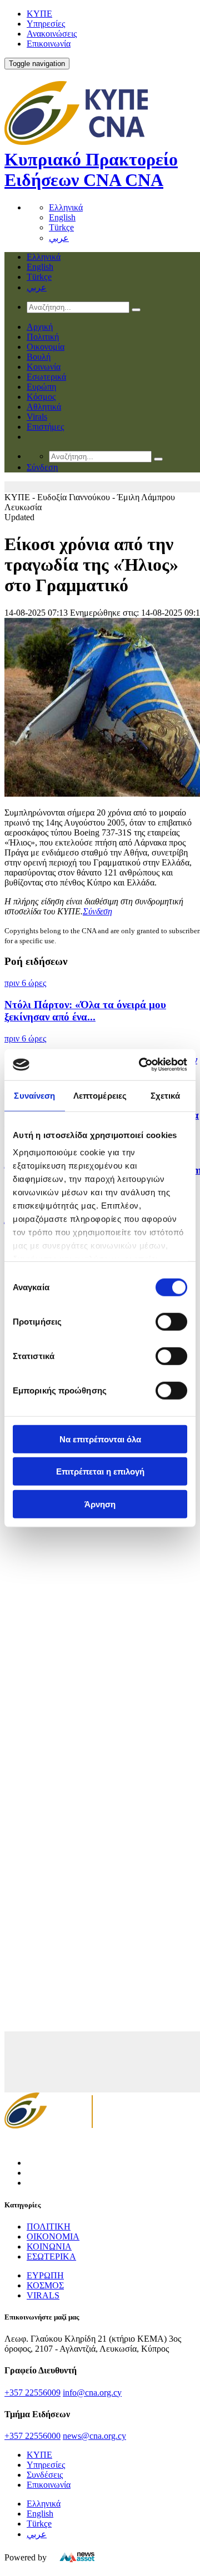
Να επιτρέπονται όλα (100, 1439)
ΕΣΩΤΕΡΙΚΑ (51, 2256)
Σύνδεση (97, 911)
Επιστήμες (45, 427)
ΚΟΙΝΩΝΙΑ (49, 2247)
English (62, 217)
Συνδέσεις (45, 2475)
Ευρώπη (41, 387)
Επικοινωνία (49, 44)
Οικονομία (46, 347)
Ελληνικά (66, 207)
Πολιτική (43, 337)
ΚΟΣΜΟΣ (45, 2285)
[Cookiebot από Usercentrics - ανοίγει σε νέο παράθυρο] (141, 1065)
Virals (37, 417)
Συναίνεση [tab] (34, 1095)
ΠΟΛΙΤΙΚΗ (49, 2227)
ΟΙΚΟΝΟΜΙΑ (53, 2237)
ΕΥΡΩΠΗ (45, 2275)
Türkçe (61, 227)
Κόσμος (41, 397)
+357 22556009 (32, 2393)
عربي (59, 238)
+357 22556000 (32, 2436)
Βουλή (39, 357)
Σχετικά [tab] (166, 1095)
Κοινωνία (44, 367)
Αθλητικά (44, 407)
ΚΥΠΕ (39, 14)
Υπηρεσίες (46, 24)
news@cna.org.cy (94, 2436)
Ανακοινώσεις (52, 34)
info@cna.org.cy (92, 2393)
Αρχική (40, 327)
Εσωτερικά (46, 377)
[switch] (171, 1321)
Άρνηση (100, 1504)
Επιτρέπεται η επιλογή (100, 1471)
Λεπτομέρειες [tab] (100, 1095)
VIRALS (43, 2295)
